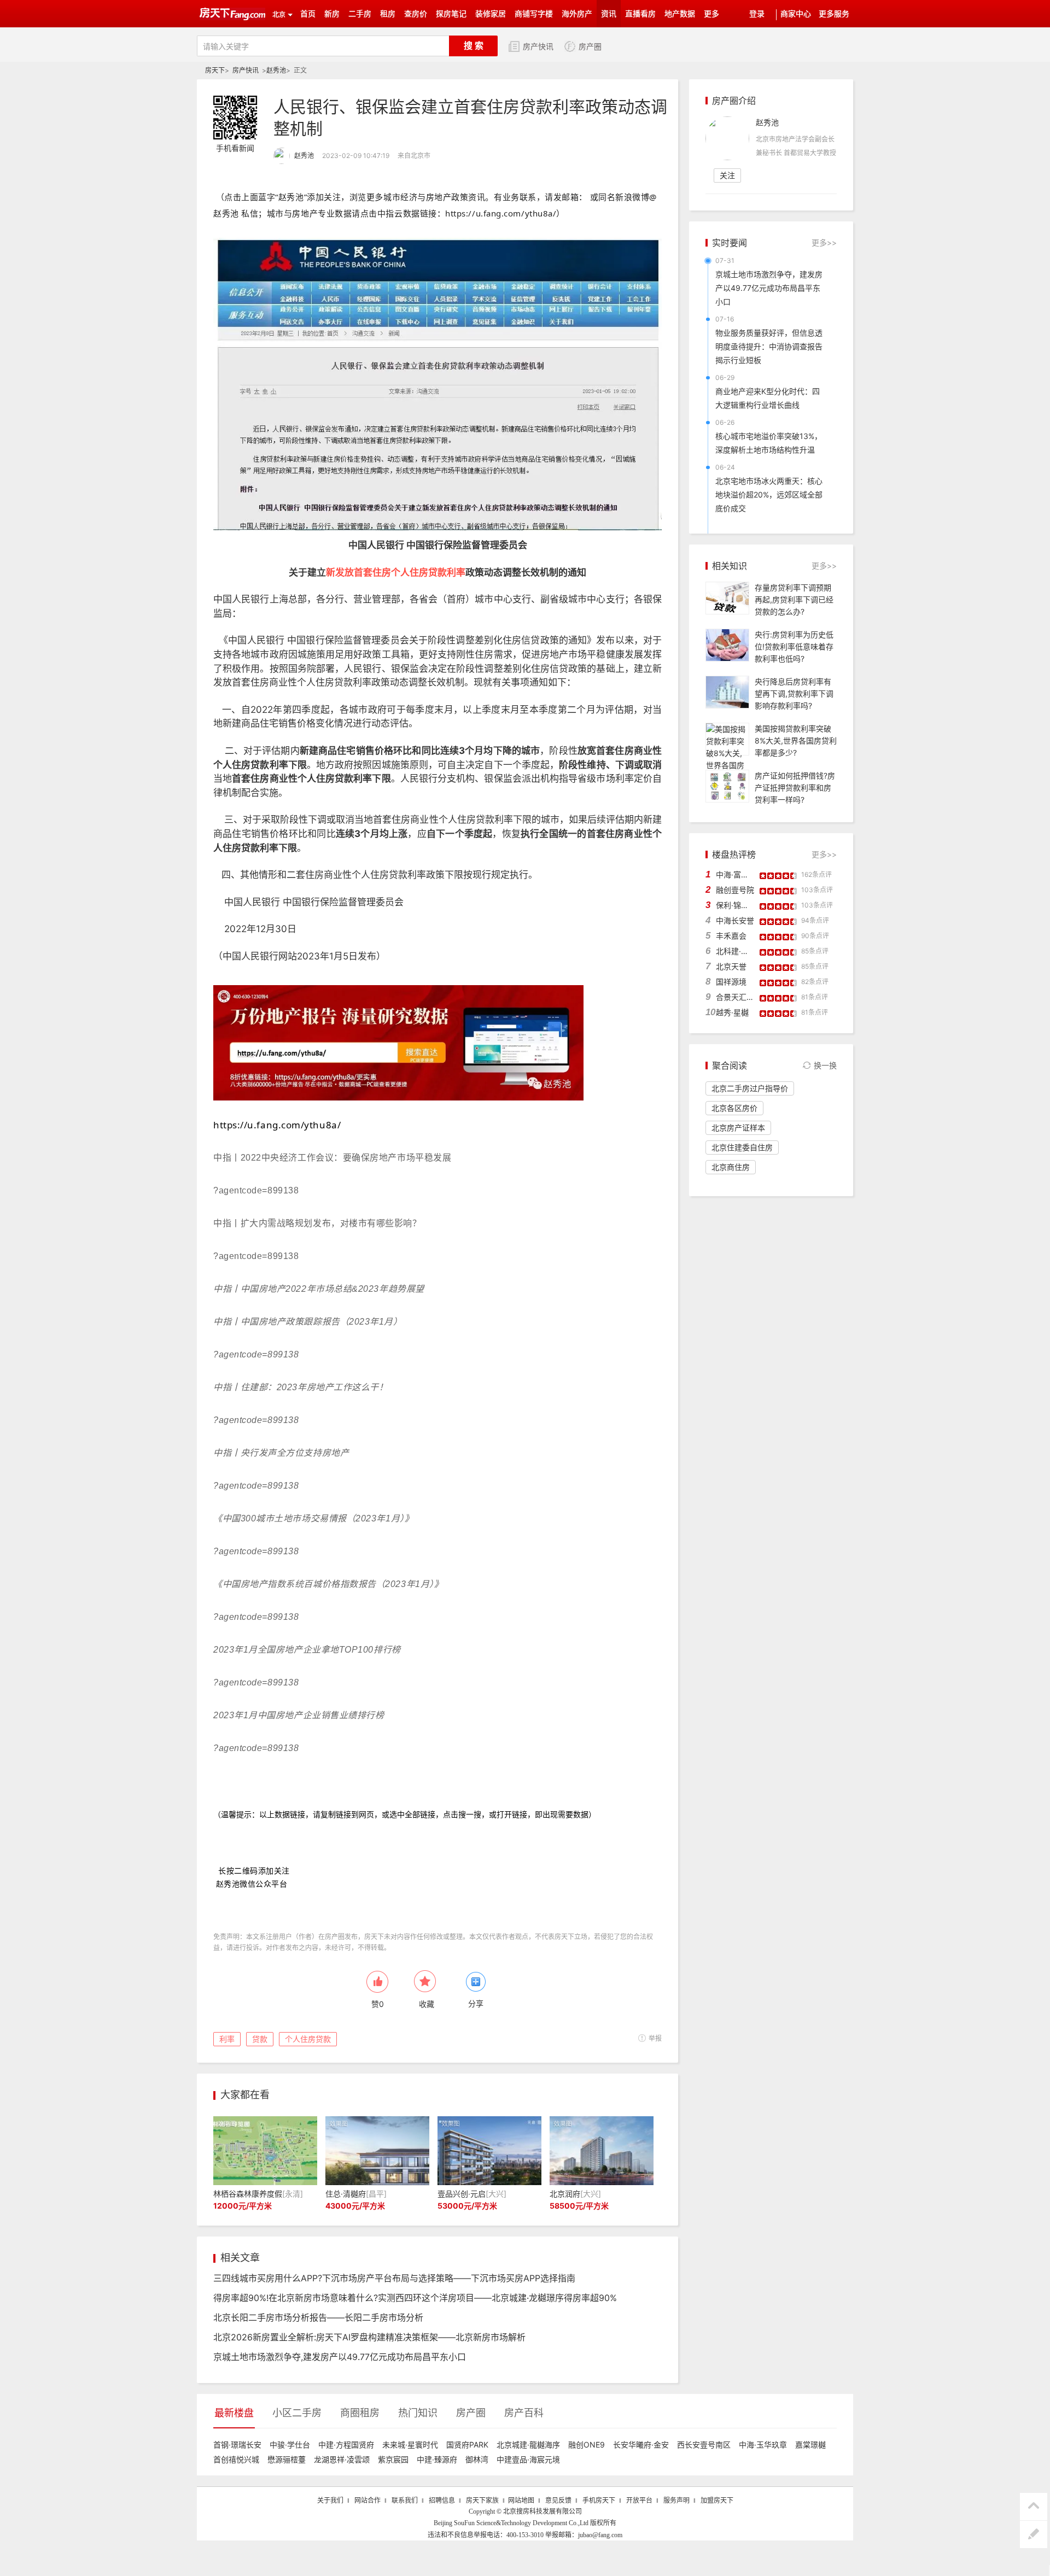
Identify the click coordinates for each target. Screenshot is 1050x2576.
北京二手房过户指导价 (750, 1088)
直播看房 (640, 14)
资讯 (609, 14)
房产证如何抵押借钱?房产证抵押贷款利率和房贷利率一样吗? (795, 788)
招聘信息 (442, 2501)
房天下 (215, 70)
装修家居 (491, 14)
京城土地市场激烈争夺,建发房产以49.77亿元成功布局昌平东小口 (340, 2357)
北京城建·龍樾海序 (528, 2445)
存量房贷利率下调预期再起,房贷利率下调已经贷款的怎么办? (794, 599)
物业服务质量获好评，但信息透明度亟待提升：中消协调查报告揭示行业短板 (769, 346)
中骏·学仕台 (290, 2445)
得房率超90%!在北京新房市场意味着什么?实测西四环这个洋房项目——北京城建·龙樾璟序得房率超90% (415, 2298)
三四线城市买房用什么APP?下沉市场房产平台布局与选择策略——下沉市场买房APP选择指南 (394, 2278)
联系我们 (405, 2501)
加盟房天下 (717, 2501)
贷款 (260, 2039)
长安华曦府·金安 (641, 2445)
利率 (227, 2039)
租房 (388, 14)
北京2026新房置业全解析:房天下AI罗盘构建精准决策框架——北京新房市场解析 (369, 2337)
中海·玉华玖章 (763, 2445)
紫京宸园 (393, 2459)
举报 (655, 2038)
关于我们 (330, 2501)
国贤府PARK (467, 2445)
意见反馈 (558, 2501)
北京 (279, 15)
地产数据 (680, 14)
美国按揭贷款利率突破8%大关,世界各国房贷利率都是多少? (796, 740)
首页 (308, 14)
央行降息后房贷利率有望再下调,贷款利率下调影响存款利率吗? (794, 693)
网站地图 (521, 2501)
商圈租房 (360, 2413)
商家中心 (796, 14)
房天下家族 (482, 2501)
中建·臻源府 (437, 2459)
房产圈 (590, 47)
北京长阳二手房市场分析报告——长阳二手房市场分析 (318, 2317)
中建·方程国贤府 (346, 2445)
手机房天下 (599, 2501)
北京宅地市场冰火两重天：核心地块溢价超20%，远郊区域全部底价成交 (769, 494)
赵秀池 (276, 70)
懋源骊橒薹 (287, 2459)
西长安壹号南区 (704, 2445)
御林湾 (477, 2459)
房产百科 (524, 2413)
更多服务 (834, 14)
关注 (727, 175)
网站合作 (367, 2501)
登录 (757, 14)
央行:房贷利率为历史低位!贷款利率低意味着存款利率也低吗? (794, 646)
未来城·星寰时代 (410, 2445)
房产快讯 (538, 47)
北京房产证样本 (738, 1128)
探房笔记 (451, 14)
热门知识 (418, 2413)
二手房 (360, 14)
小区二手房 (297, 2413)
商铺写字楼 (534, 14)
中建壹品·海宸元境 (528, 2459)
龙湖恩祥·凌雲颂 (342, 2459)
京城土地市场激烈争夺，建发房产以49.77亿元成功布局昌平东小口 (769, 288)
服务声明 (676, 2501)
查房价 (416, 14)
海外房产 (577, 14)
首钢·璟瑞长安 (237, 2445)
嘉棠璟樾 (810, 2445)
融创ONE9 (587, 2445)
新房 (332, 14)
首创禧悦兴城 (236, 2459)
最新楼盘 (234, 2413)
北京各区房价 (734, 1108)
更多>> (824, 242)
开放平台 (639, 2501)
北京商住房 (731, 1167)
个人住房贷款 (308, 2039)
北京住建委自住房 (742, 1147)
